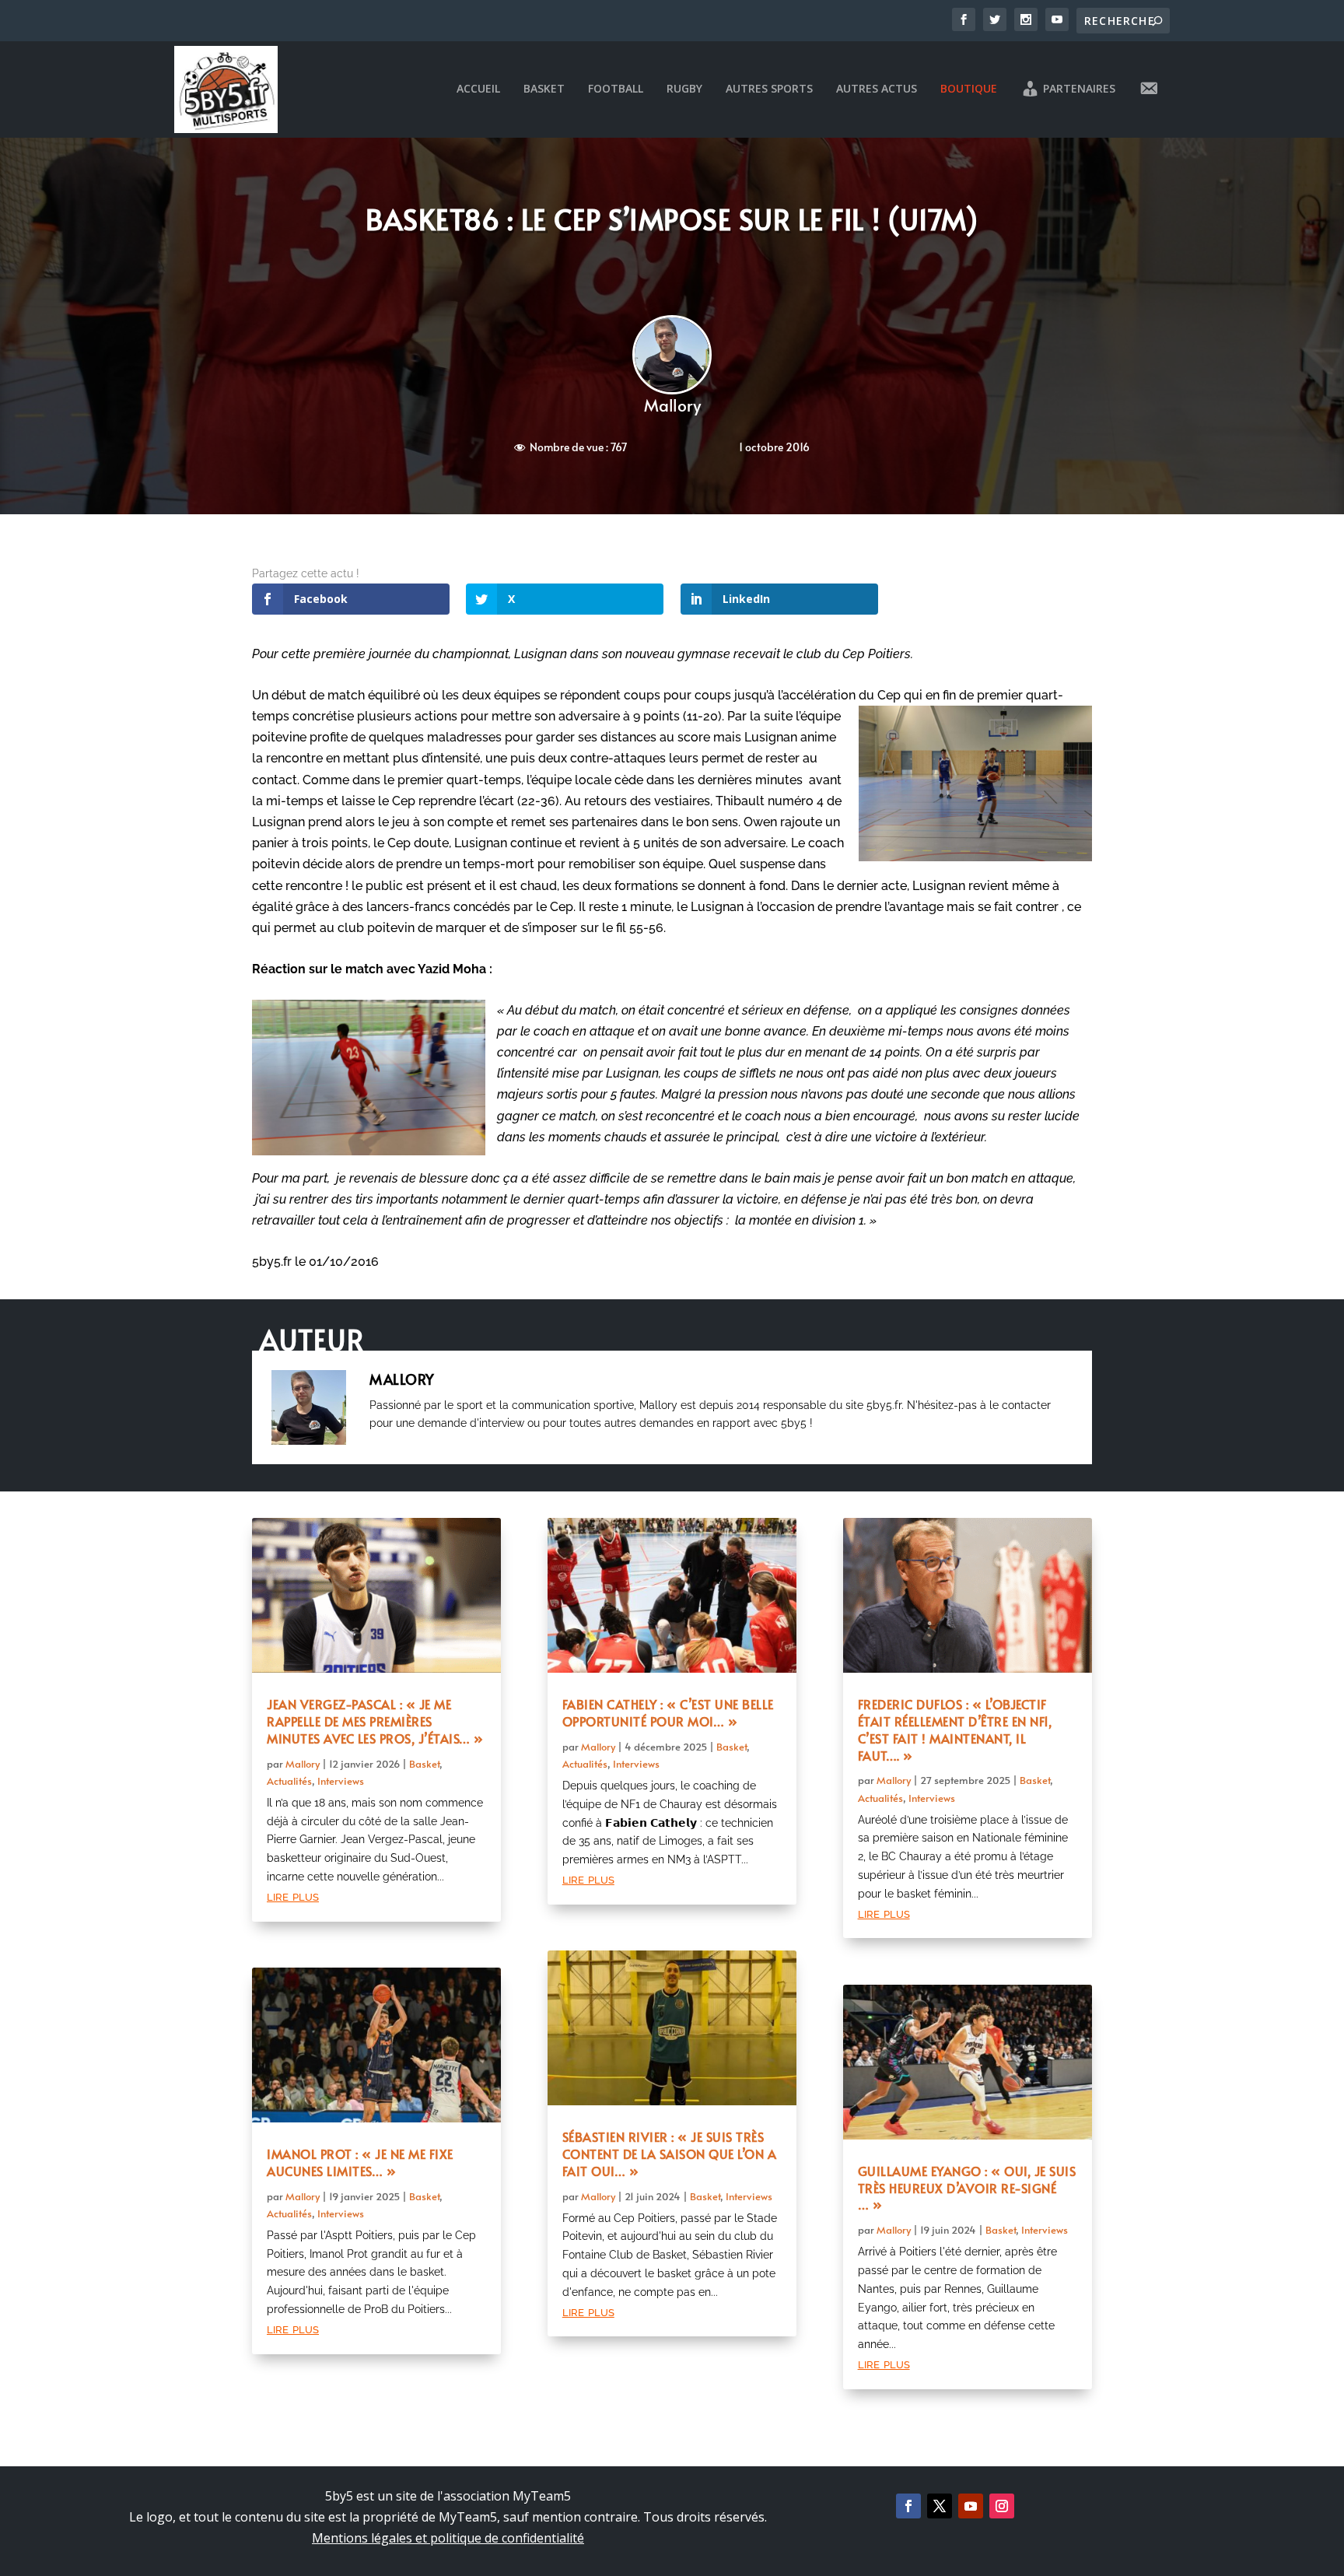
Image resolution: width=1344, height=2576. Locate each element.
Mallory (672, 405)
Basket (544, 89)
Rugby (684, 89)
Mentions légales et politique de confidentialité (448, 2538)
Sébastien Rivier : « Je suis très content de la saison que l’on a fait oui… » (670, 2154)
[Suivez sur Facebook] (908, 2506)
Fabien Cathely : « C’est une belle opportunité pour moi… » (668, 1712)
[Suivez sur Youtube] (971, 2506)
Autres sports (769, 89)
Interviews (341, 1781)
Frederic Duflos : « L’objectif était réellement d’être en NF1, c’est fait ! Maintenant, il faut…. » (955, 1729)
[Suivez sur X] (940, 2506)
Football (616, 89)
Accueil (478, 89)
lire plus (293, 1896)
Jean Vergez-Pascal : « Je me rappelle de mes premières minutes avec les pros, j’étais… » (375, 1721)
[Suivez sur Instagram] (1002, 2506)
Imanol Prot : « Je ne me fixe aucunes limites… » (360, 2162)
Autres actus (877, 89)
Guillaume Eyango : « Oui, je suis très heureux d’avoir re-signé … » (967, 2188)
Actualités (289, 1781)
